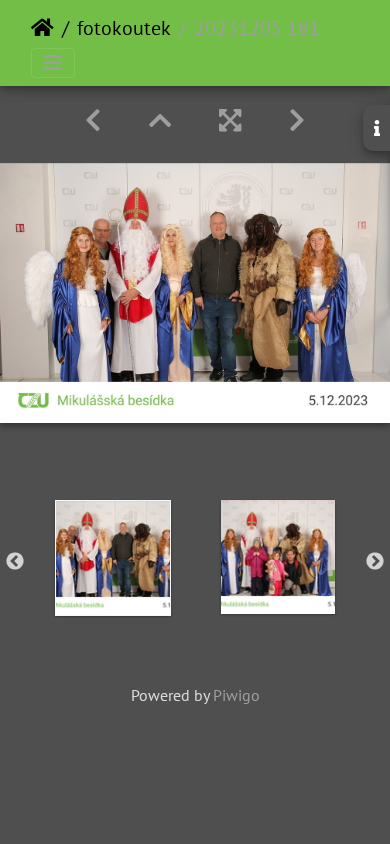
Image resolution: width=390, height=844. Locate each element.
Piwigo (236, 695)
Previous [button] (15, 562)
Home (42, 28)
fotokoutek (124, 28)
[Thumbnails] (160, 120)
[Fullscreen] (230, 120)
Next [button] (375, 562)
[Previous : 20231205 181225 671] (93, 120)
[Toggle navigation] (53, 63)
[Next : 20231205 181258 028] (297, 120)
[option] (112, 558)
